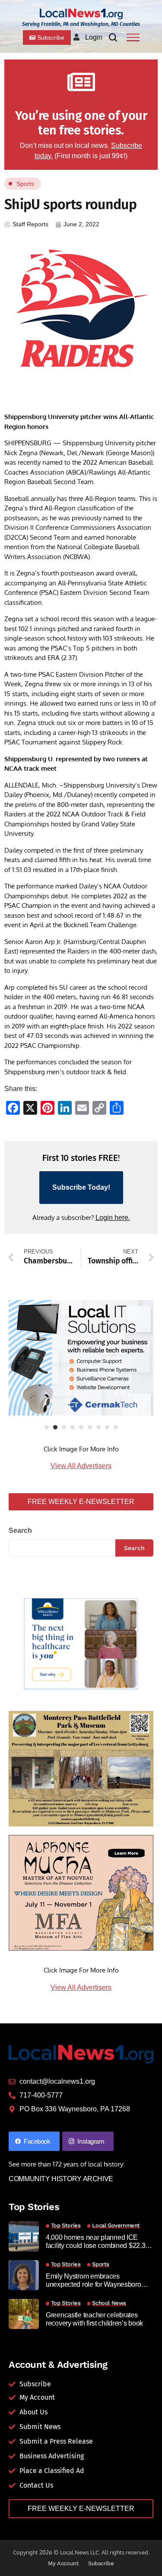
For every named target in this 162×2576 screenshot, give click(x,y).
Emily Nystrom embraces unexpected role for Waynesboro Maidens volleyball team (94, 2281)
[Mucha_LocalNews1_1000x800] (81, 1893)
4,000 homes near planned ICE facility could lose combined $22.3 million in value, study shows (95, 2242)
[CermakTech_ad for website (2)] (81, 1358)
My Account (63, 2563)
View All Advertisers (81, 1466)
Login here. (113, 1218)
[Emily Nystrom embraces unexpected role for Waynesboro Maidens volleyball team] (24, 2275)
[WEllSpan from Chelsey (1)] (81, 1644)
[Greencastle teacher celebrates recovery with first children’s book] (24, 2314)
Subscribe (101, 2563)
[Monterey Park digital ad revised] (81, 1768)
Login (94, 37)
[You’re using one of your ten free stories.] (81, 82)
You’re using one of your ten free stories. (81, 123)
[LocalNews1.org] (81, 14)
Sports (25, 184)
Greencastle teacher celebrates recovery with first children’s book (94, 2319)
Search (20, 1530)
